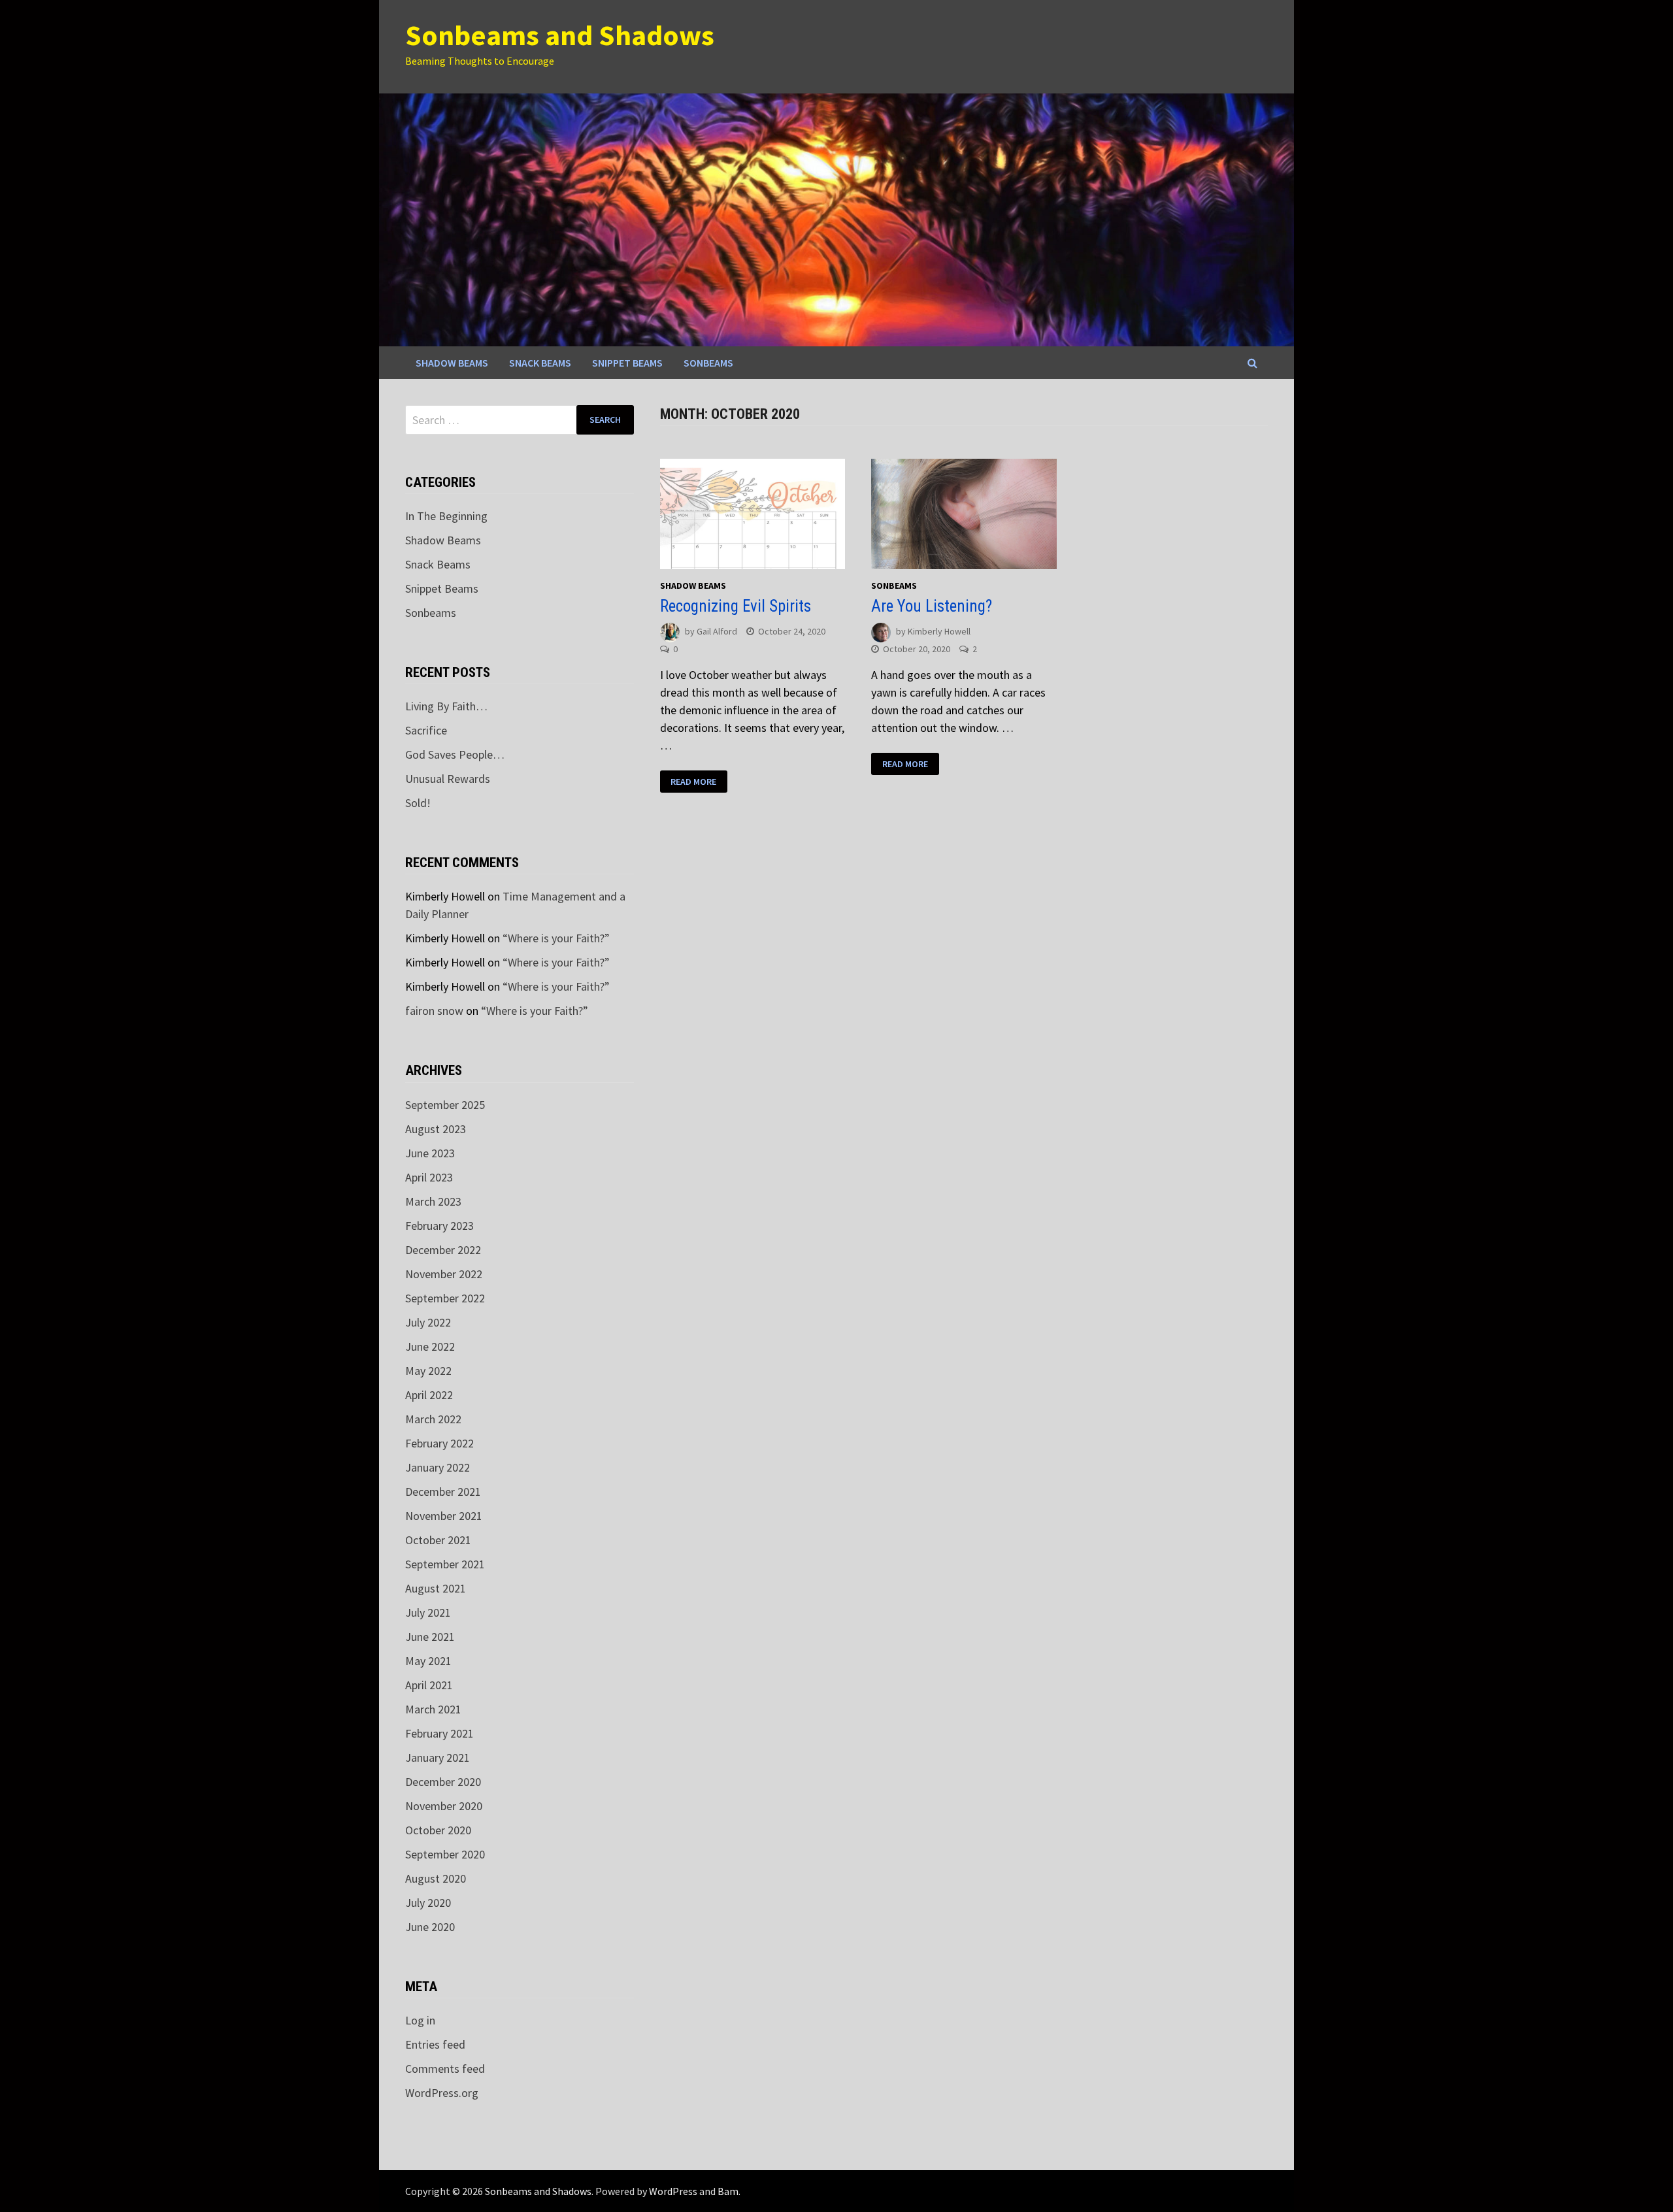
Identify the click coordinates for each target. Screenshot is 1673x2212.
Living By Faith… (446, 706)
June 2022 (430, 1346)
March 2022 (433, 1419)
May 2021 (428, 1661)
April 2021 (429, 1685)
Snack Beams (540, 363)
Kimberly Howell (939, 631)
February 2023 (439, 1226)
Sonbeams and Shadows (560, 35)
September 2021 (445, 1564)
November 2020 (444, 1806)
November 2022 (444, 1274)
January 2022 (438, 1467)
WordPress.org (442, 2093)
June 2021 (430, 1637)
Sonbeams (708, 363)
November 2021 (444, 1516)
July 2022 (428, 1322)
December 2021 (443, 1492)
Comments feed (445, 2069)
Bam (728, 2191)
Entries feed (435, 2044)
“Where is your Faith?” (556, 938)
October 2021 (438, 1540)
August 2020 (436, 1878)
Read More (693, 782)
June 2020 (430, 1927)
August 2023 (436, 1129)
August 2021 (436, 1588)
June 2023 (430, 1153)
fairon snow (434, 1011)
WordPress (673, 2191)
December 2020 (443, 1782)
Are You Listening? (932, 606)
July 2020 (428, 1903)
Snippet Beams (627, 363)
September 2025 (445, 1105)
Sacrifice (426, 730)
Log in (420, 2020)
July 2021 (428, 1612)
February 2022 (439, 1443)
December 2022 (443, 1250)
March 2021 (433, 1709)
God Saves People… (455, 754)
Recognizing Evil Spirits (737, 606)
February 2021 (439, 1733)
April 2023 (429, 1177)
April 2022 (429, 1395)
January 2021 (438, 1758)
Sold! (418, 803)
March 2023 (433, 1201)
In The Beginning (446, 516)
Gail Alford (717, 631)
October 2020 (438, 1830)
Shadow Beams (452, 363)
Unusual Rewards (448, 779)
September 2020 (445, 1854)
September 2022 (445, 1298)
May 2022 (428, 1371)
